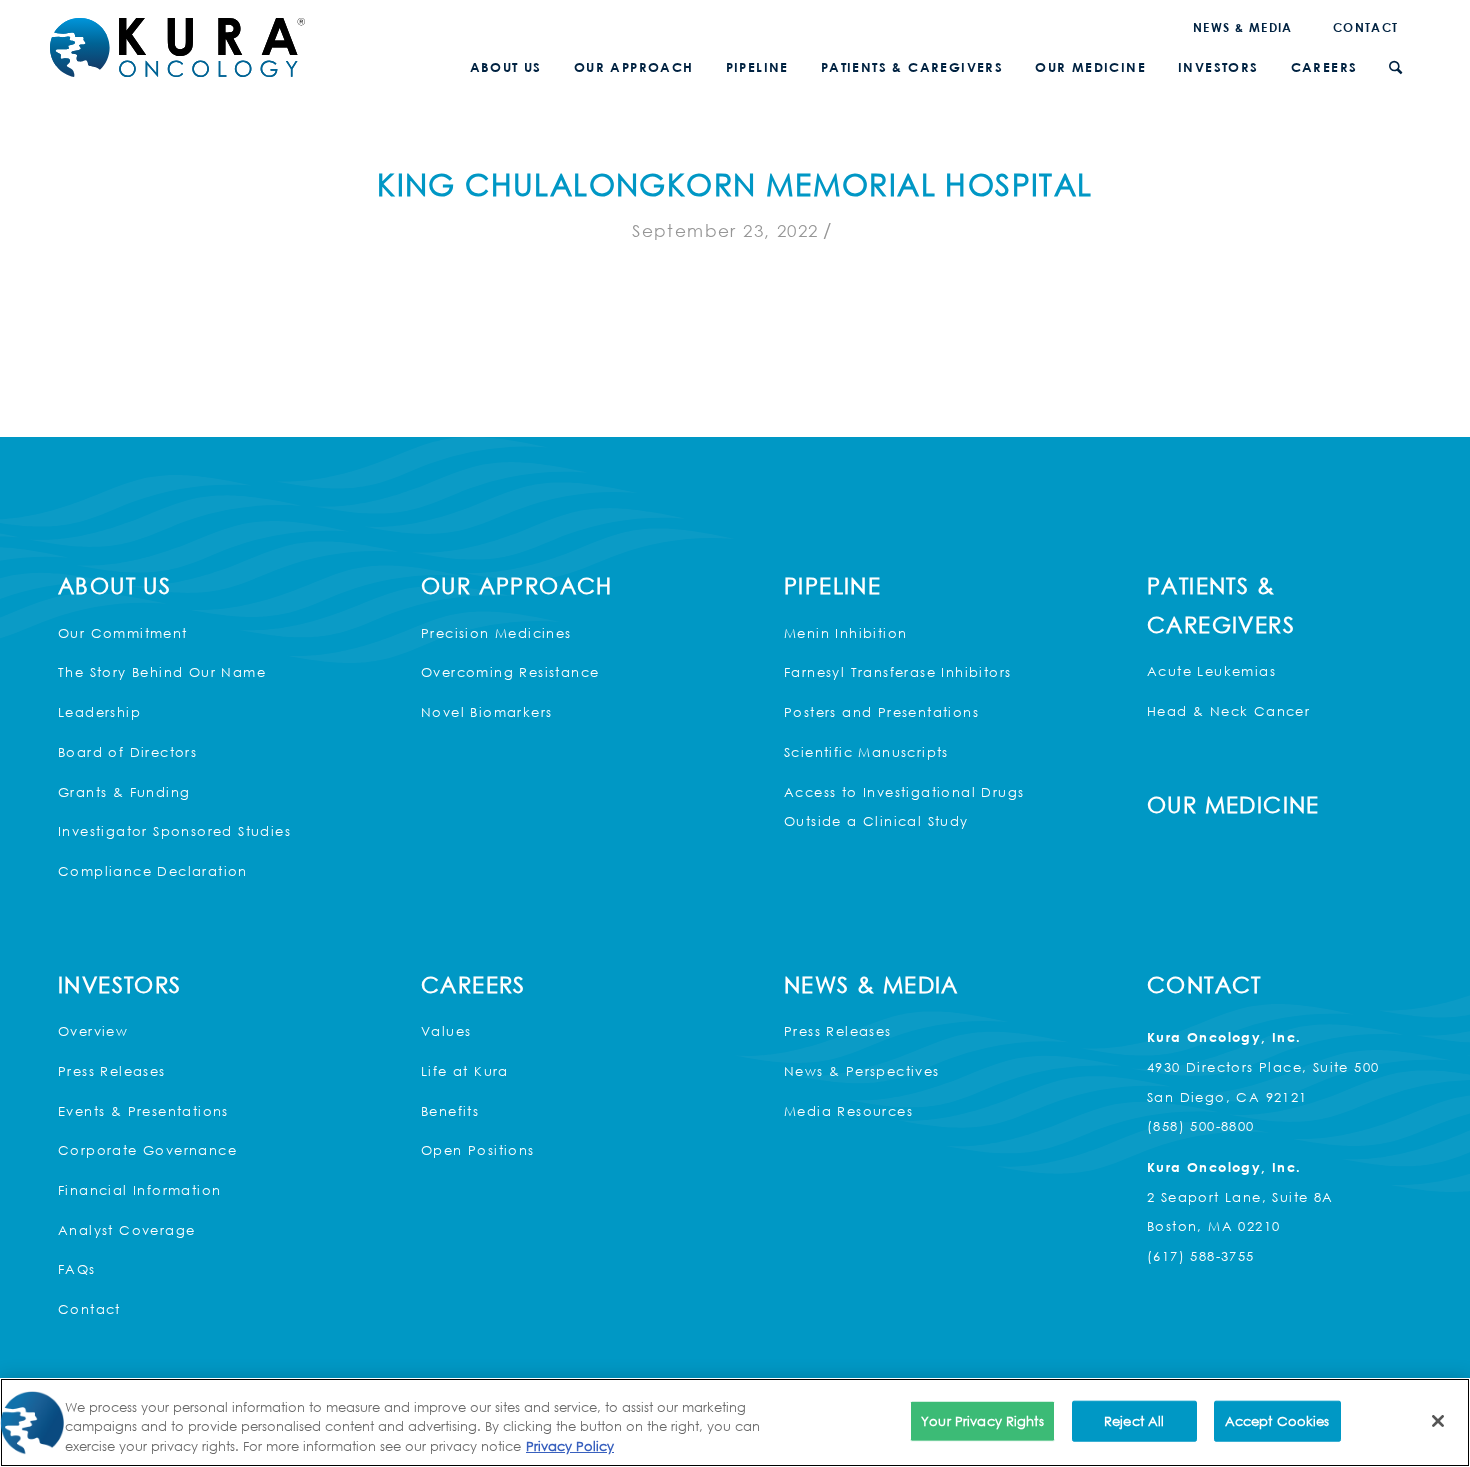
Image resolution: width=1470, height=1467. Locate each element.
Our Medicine (1233, 804)
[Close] (1438, 1421)
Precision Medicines (496, 633)
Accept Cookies (1277, 1420)
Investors (120, 984)
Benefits (450, 1111)
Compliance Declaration (153, 871)
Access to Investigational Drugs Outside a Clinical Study (904, 807)
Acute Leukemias (1211, 671)
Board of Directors (127, 752)
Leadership (99, 712)
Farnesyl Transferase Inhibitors (897, 672)
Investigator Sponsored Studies (174, 831)
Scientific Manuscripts (866, 752)
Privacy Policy (570, 1446)
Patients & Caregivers (1221, 605)
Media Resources (848, 1111)
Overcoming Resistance (510, 672)
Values (446, 1031)
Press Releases (112, 1071)
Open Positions (478, 1150)
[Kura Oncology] (177, 47)
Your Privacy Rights (982, 1420)
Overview (93, 1031)
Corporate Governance (147, 1150)
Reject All (1134, 1420)
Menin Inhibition (845, 633)
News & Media (1243, 27)
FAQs (77, 1269)
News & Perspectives (862, 1071)
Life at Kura (465, 1071)
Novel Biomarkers (486, 712)
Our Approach (517, 585)
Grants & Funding (124, 792)
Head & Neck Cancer (1228, 711)
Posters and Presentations (881, 712)
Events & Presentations (143, 1111)
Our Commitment (123, 633)
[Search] (1395, 67)
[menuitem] (1243, 27)
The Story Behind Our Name (162, 672)
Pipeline (832, 585)
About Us (114, 585)
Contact (1366, 27)
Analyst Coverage (126, 1230)
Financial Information (139, 1190)
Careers (473, 984)
